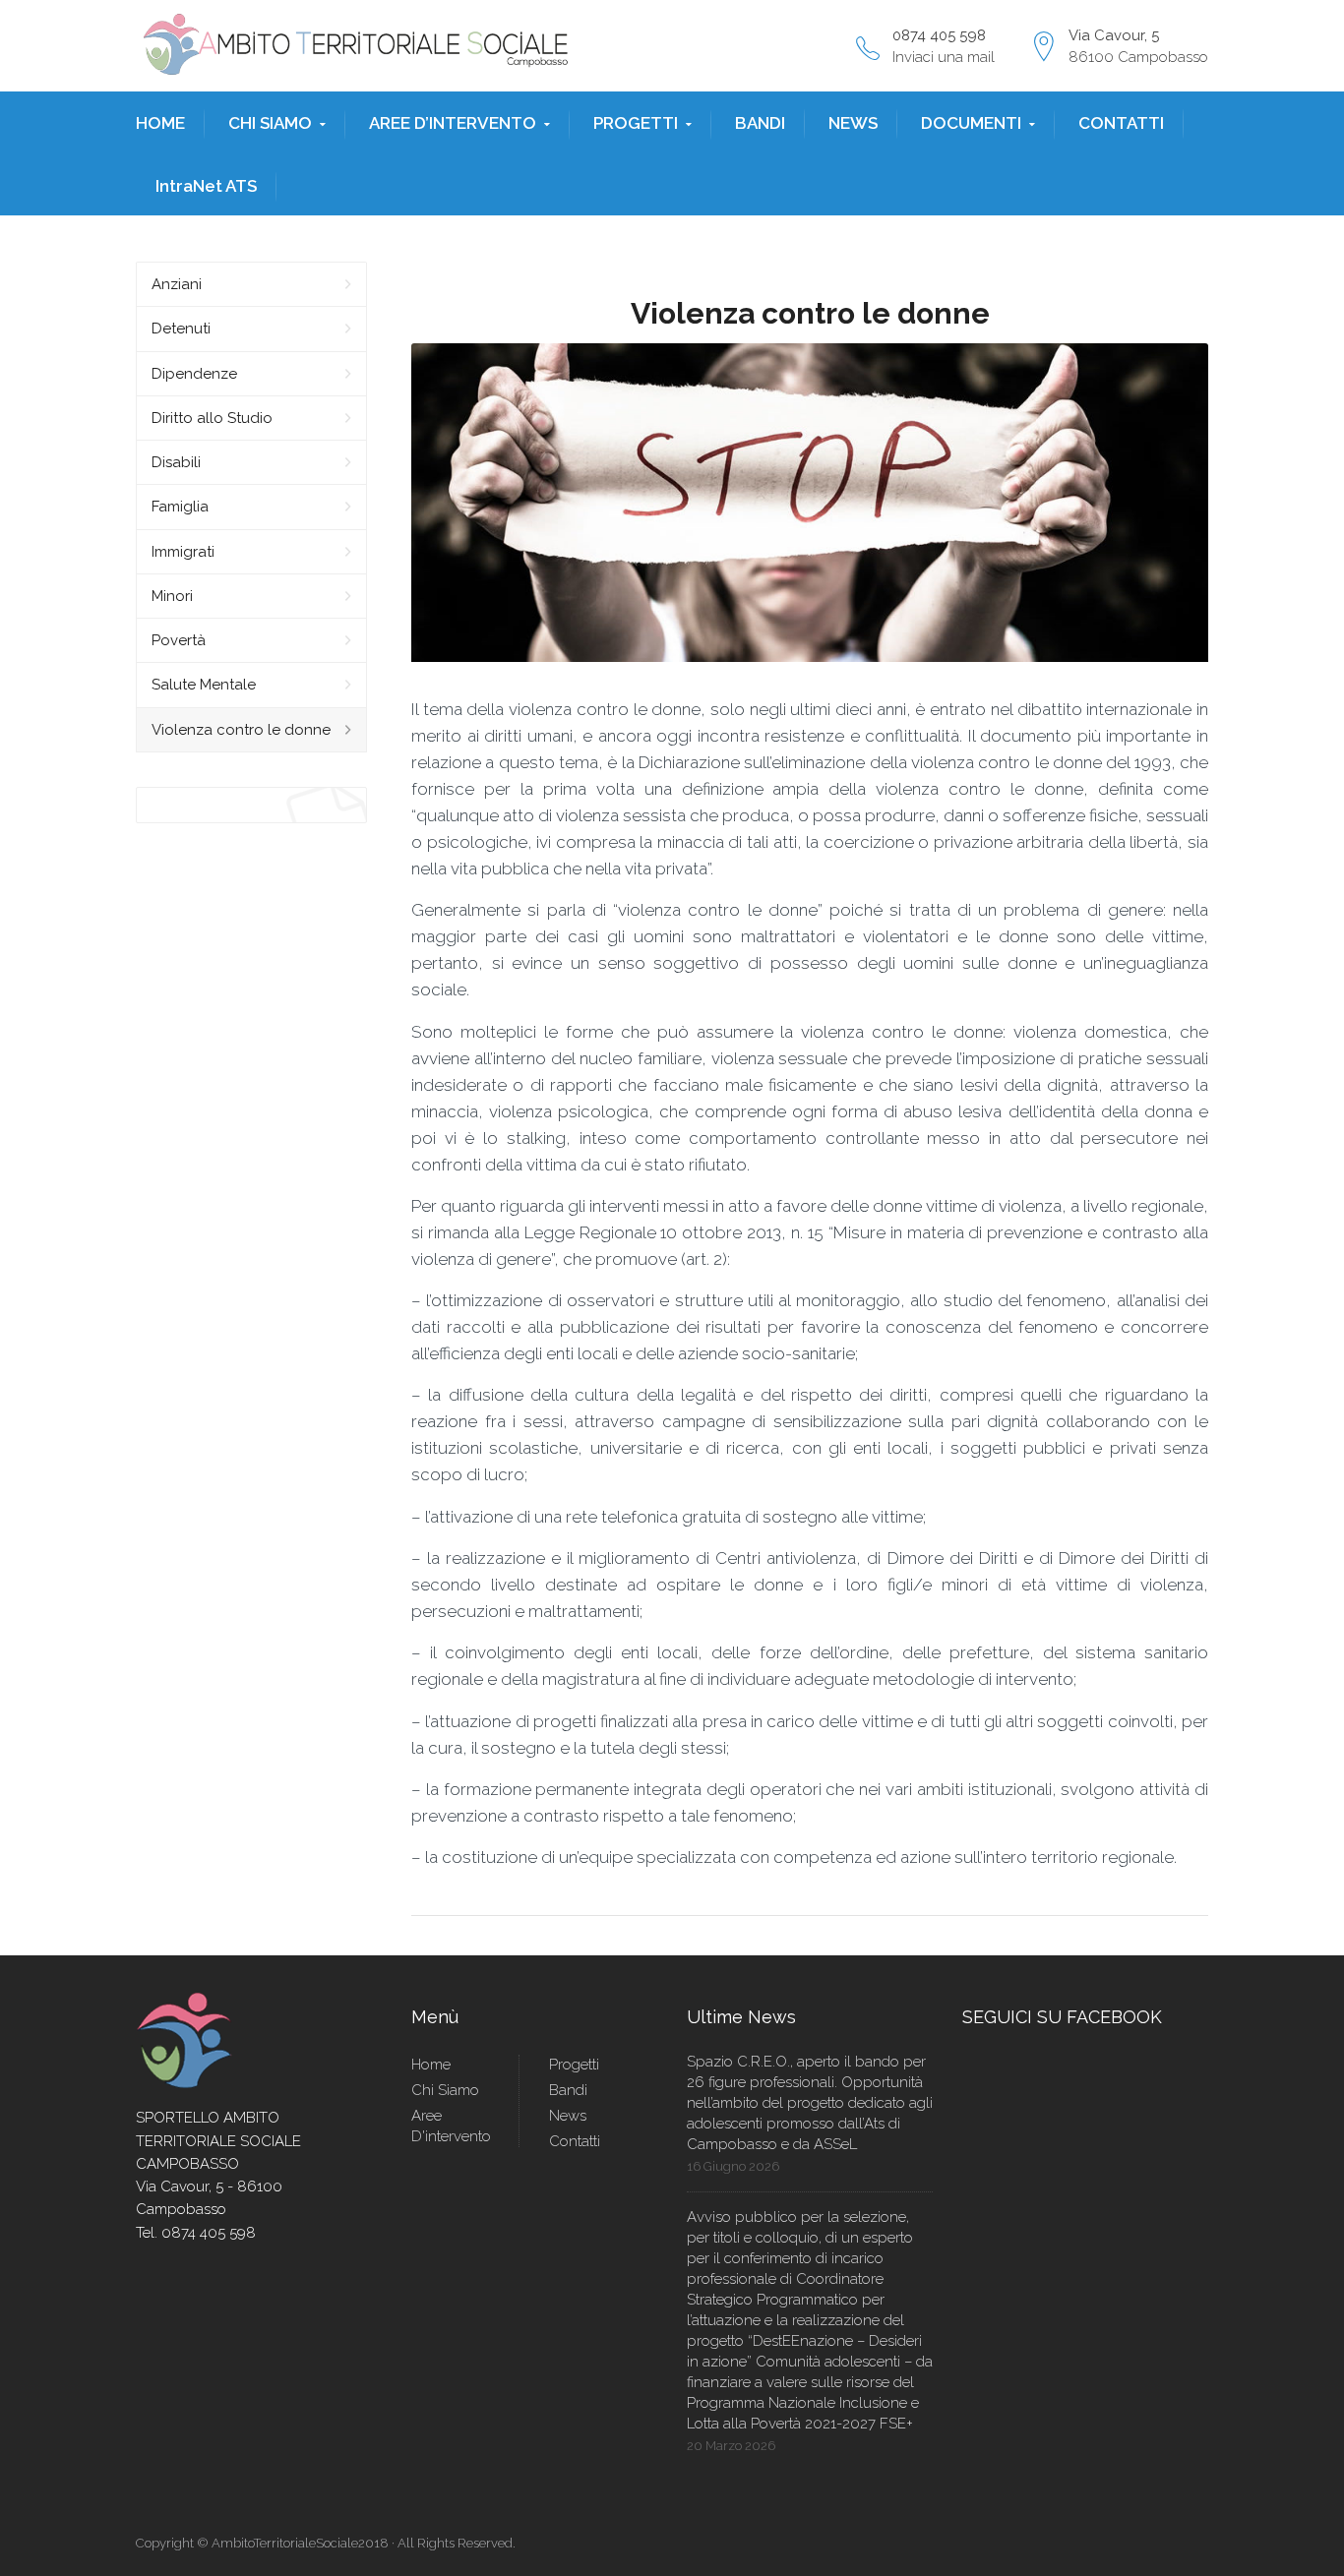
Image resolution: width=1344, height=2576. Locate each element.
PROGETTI (636, 123)
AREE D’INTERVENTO (453, 123)
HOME (160, 123)
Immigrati (183, 552)
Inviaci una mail (944, 57)
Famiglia (180, 507)
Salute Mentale (204, 685)
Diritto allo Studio (212, 418)
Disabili (176, 462)
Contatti (575, 2141)
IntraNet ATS (206, 186)
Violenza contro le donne (241, 730)
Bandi (568, 2090)
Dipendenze (194, 374)
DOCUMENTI (971, 123)
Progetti (574, 2065)
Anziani (177, 284)
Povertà (179, 640)
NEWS (853, 123)
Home (431, 2065)
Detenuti (181, 329)
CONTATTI (1121, 123)
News (568, 2116)
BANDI (760, 123)
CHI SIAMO (270, 123)
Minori (172, 596)
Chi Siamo (445, 2090)
